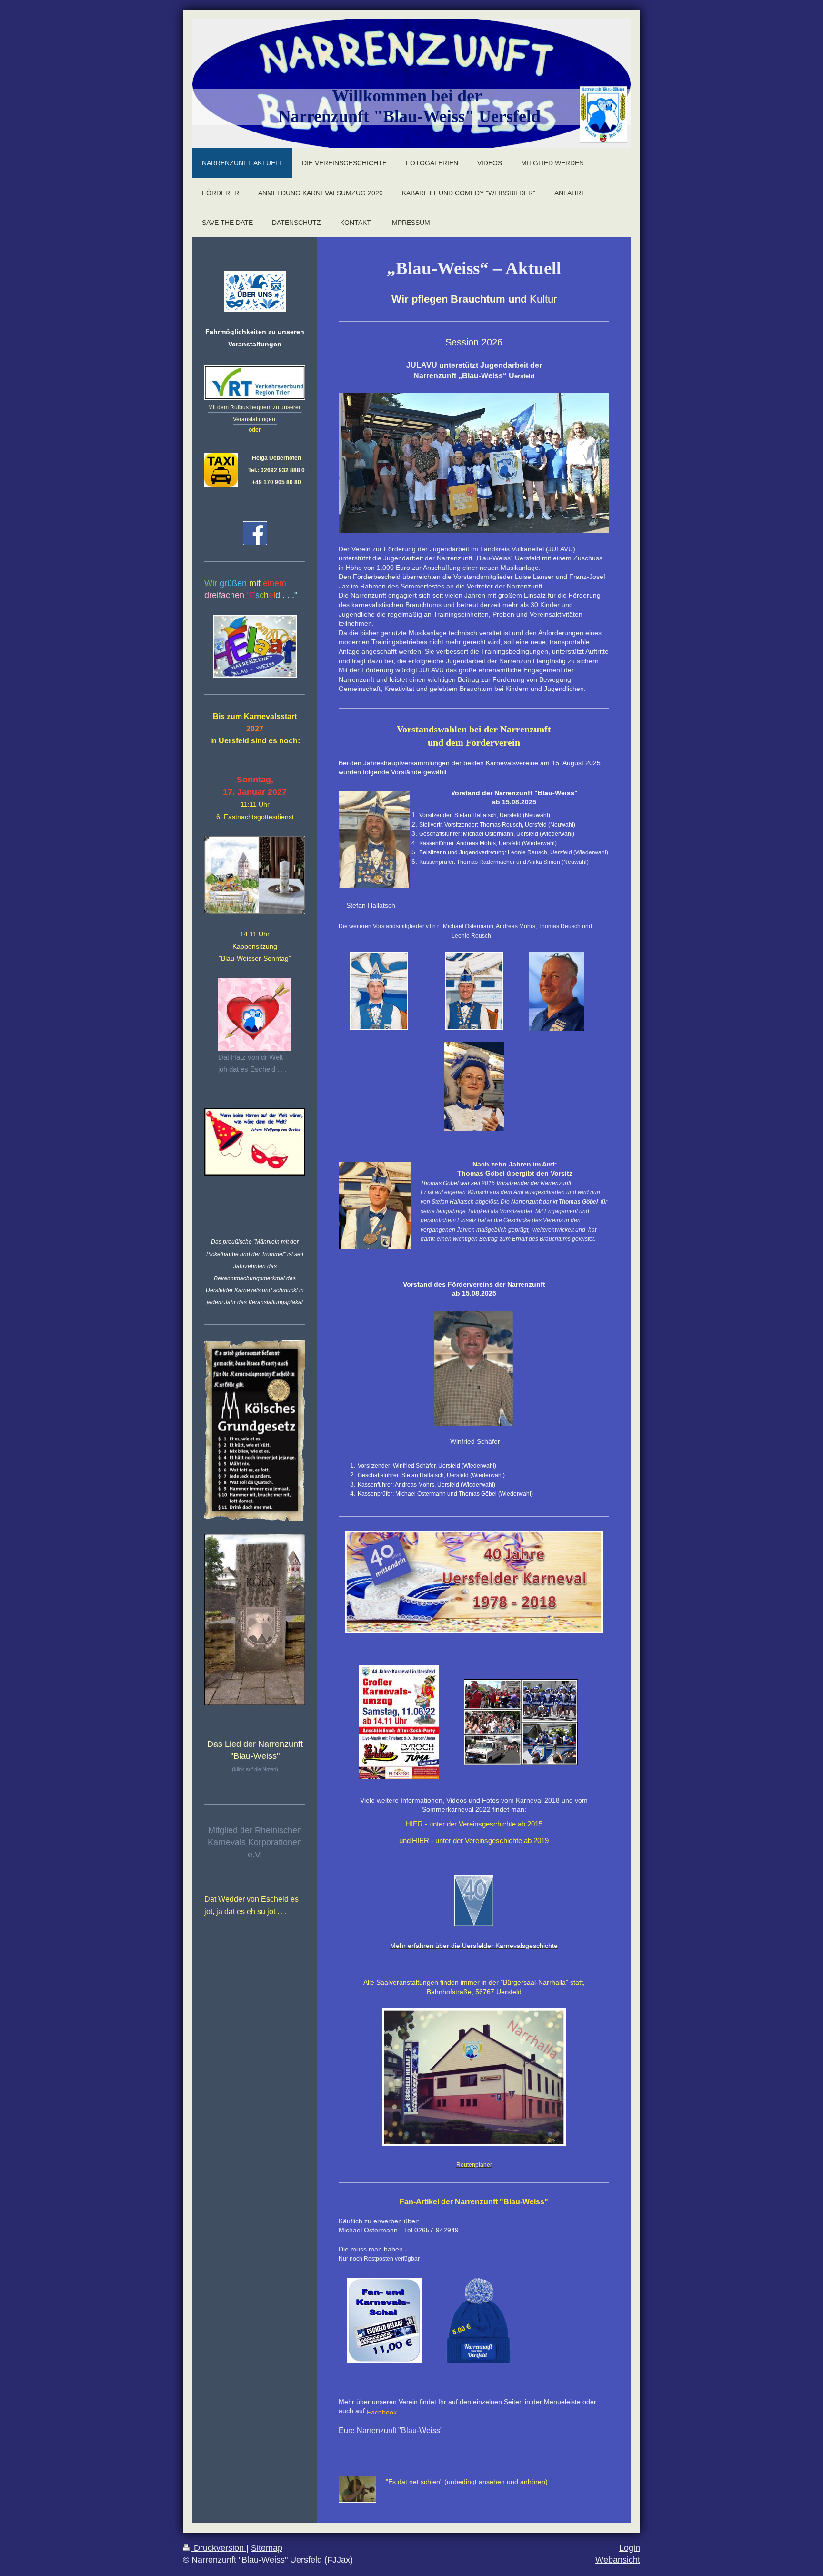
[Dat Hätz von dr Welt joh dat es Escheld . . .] (255, 1014)
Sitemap (267, 2548)
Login (630, 2548)
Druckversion (219, 2548)
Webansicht (618, 2560)
